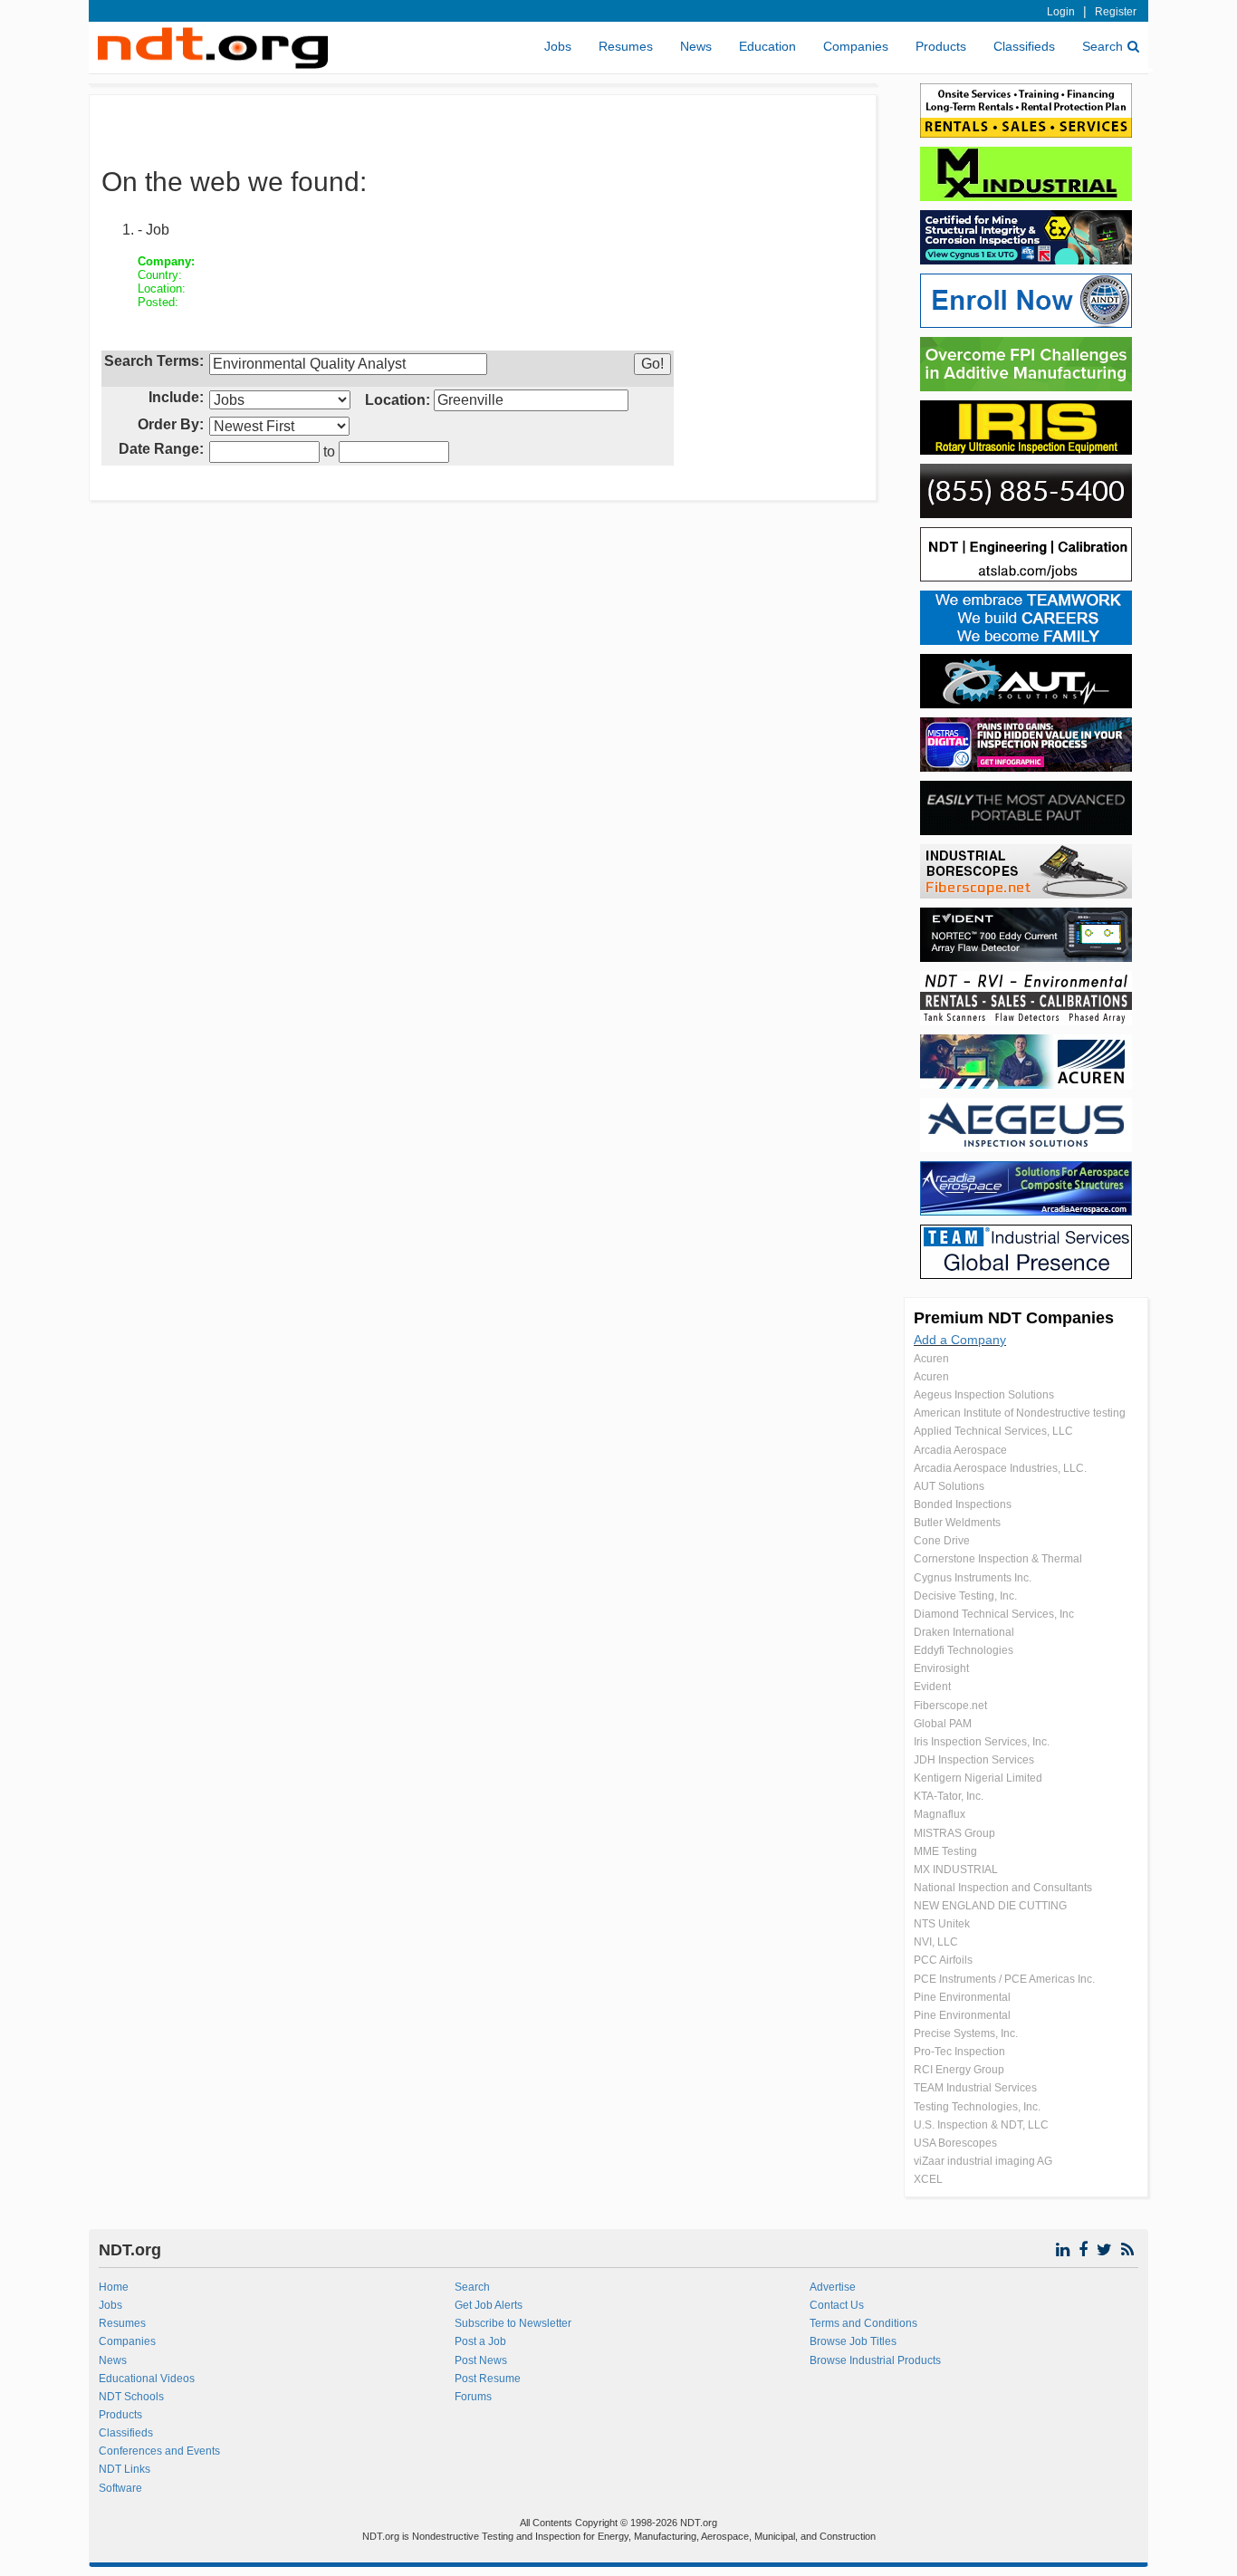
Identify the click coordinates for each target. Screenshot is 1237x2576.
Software (120, 2488)
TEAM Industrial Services (975, 2088)
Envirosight (941, 1668)
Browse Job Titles (853, 2341)
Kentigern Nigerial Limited (978, 1778)
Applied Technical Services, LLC (993, 1431)
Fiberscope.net (950, 1706)
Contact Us (837, 2305)
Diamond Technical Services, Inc (994, 1614)
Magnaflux (940, 1814)
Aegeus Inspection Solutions (984, 1395)
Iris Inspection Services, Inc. (982, 1742)
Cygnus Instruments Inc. (973, 1578)
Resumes (626, 46)
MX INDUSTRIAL (956, 1870)
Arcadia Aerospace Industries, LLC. (1000, 1468)
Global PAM (943, 1724)
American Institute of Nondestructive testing (1020, 1413)
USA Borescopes (955, 2143)
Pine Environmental (962, 1997)
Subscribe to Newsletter (513, 2323)
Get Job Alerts (489, 2305)
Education (767, 46)
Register (1116, 12)
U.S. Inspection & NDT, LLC (981, 2125)
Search (1103, 46)
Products (941, 46)
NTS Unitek (942, 1924)
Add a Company (960, 1340)
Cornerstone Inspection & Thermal (998, 1559)
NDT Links (125, 2469)
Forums (473, 2397)
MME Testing (945, 1851)
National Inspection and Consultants (1003, 1888)
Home (114, 2287)
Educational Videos (147, 2379)
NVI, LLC (936, 1942)
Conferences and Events (159, 2451)
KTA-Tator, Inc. (949, 1796)
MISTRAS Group (954, 1833)
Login (1061, 12)
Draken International (964, 1632)
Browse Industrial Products (875, 2360)
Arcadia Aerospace (960, 1450)
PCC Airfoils (943, 1960)
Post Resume (488, 2379)
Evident (932, 1687)
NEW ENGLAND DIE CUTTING (990, 1906)
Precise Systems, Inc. (966, 2033)
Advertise (833, 2287)
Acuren (931, 1359)
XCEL (928, 2179)
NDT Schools (131, 2397)
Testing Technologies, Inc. (977, 2107)
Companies (856, 46)
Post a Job (480, 2341)
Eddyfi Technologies (964, 1650)
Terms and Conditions (863, 2323)
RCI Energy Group (959, 2070)
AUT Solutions (949, 1486)
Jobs (558, 46)
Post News (481, 2360)
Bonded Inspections (963, 1504)
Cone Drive (942, 1541)
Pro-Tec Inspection (959, 2052)
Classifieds (1024, 46)
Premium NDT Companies (1014, 1318)
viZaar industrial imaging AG (983, 2161)
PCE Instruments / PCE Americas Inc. (1004, 1979)
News (696, 46)
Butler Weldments (957, 1523)
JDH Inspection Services (974, 1760)
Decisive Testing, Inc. (965, 1596)
